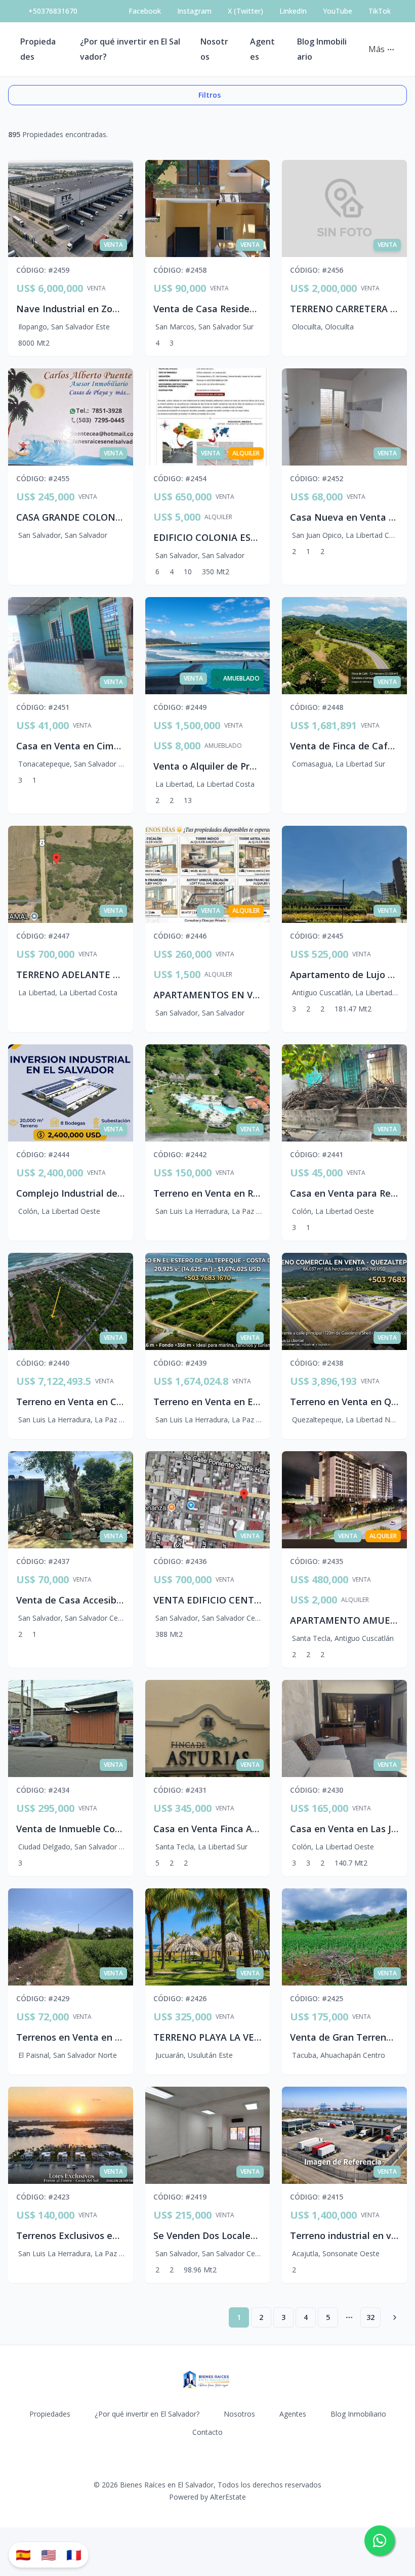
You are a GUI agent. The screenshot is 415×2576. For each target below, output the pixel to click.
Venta (96, 288)
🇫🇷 (74, 2554)
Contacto (207, 2432)
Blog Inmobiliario (358, 2414)
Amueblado (223, 746)
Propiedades (50, 2414)
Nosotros (239, 2414)
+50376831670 (53, 11)
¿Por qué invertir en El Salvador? (147, 2414)
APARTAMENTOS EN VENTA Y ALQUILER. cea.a (257, 995)
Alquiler (218, 517)
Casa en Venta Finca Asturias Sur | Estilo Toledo (260, 1829)
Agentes (293, 2414)
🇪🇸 (23, 2554)
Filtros (210, 95)
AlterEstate (228, 2497)
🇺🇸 (49, 2554)
